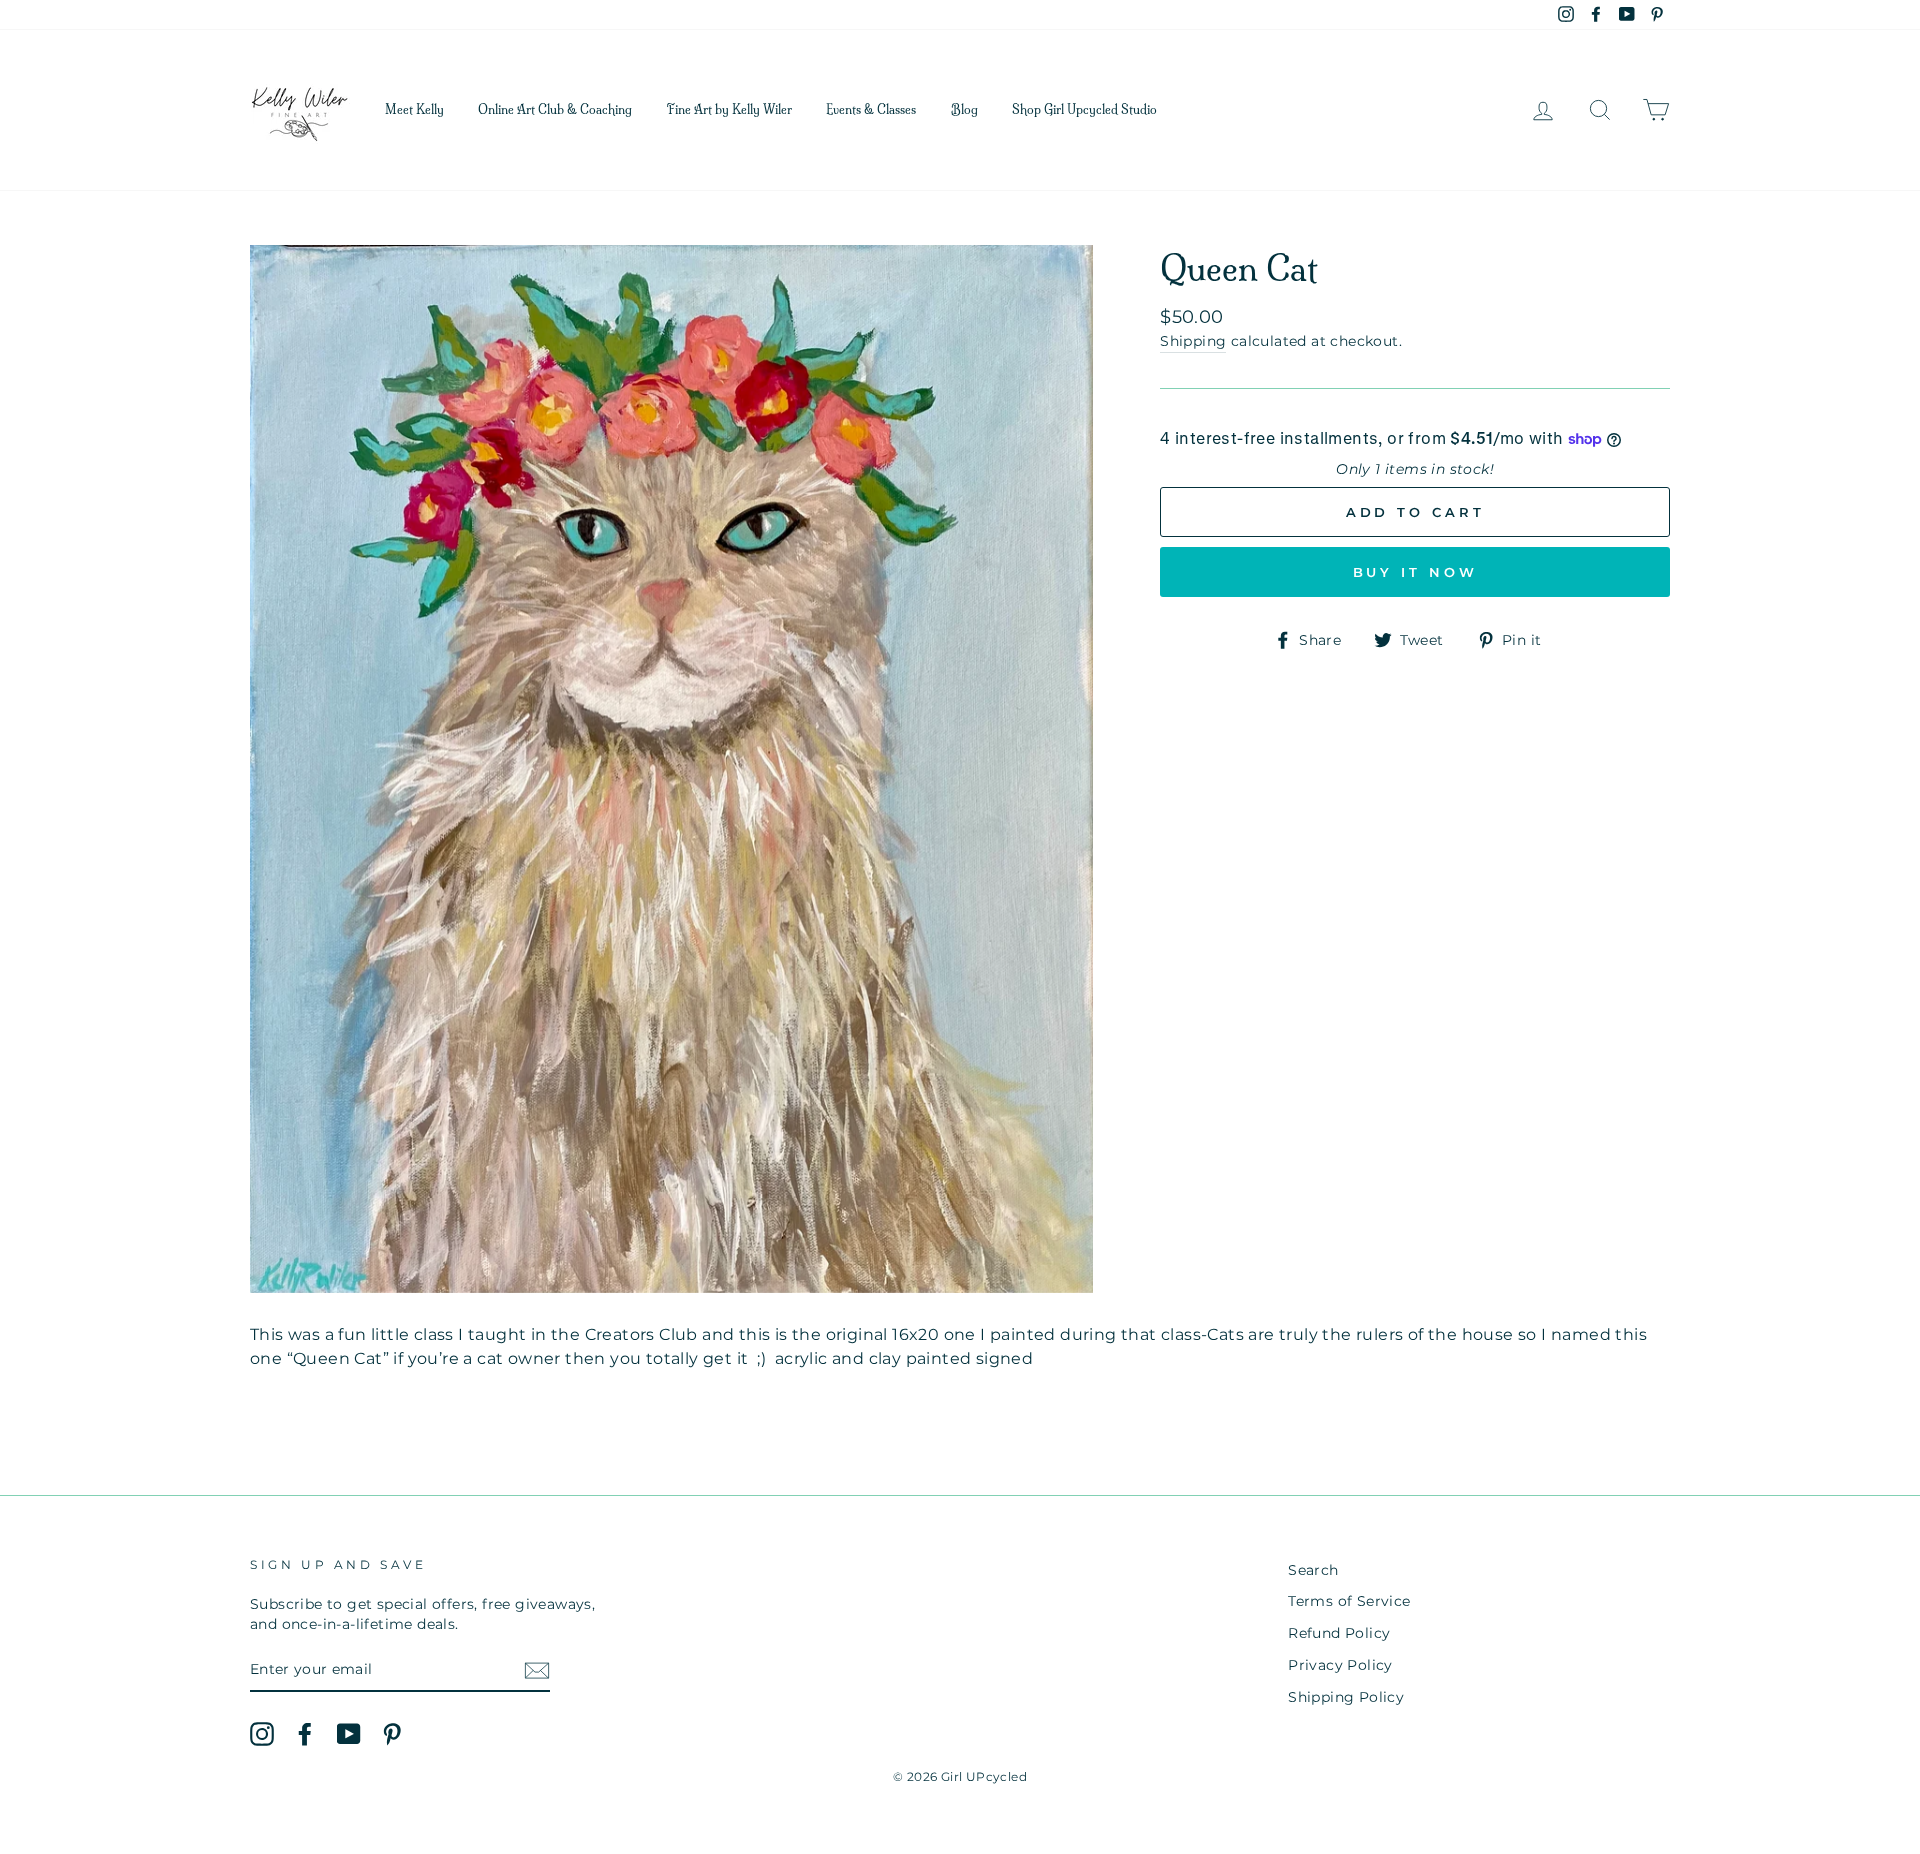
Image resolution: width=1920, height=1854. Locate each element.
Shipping (1193, 341)
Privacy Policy (1340, 1665)
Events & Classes (871, 109)
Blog (964, 109)
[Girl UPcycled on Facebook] (305, 1734)
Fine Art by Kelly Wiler (729, 109)
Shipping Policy (1346, 1697)
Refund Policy (1339, 1633)
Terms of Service (1349, 1601)
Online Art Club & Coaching (555, 109)
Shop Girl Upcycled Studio (1084, 109)
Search (1313, 1570)
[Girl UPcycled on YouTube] (349, 1734)
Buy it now (1415, 572)
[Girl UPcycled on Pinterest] (392, 1734)
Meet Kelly (414, 109)
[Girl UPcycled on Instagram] (262, 1734)
